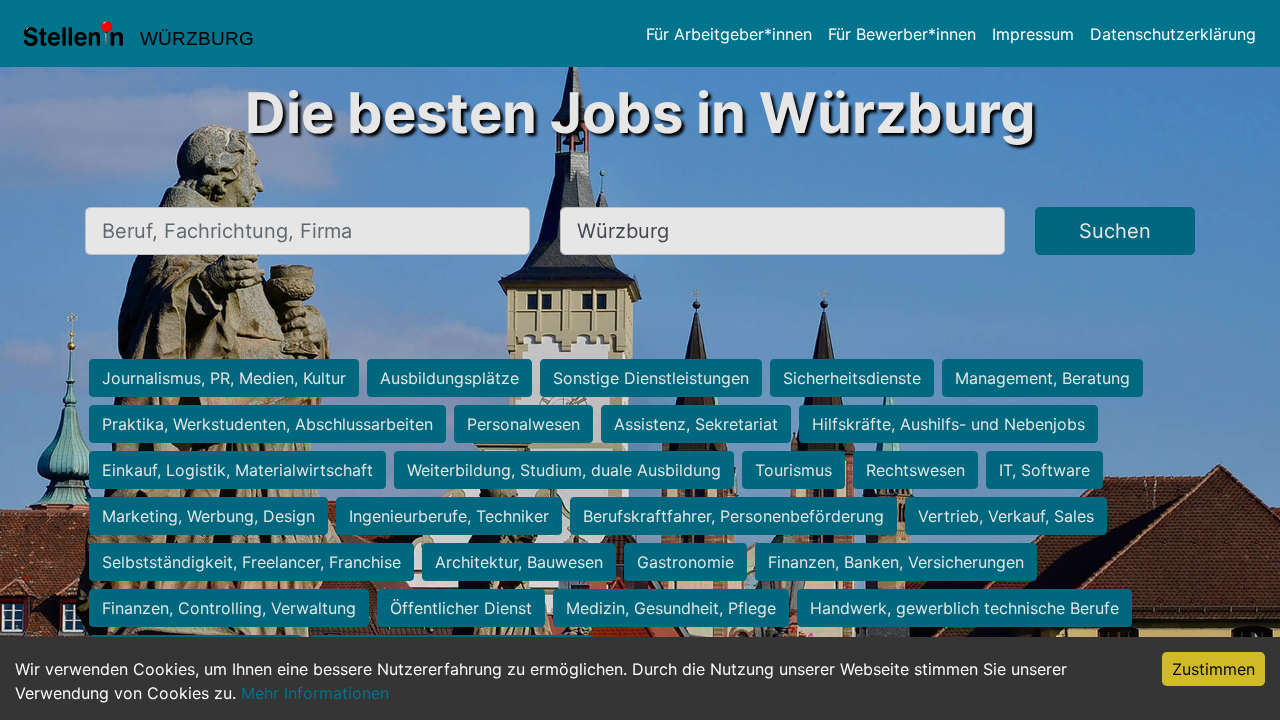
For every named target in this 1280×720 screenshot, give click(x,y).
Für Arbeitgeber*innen (729, 34)
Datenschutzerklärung (1173, 34)
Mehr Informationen (315, 693)
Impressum (1033, 34)
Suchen (1115, 231)
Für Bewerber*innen (902, 34)
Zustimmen (1213, 669)
